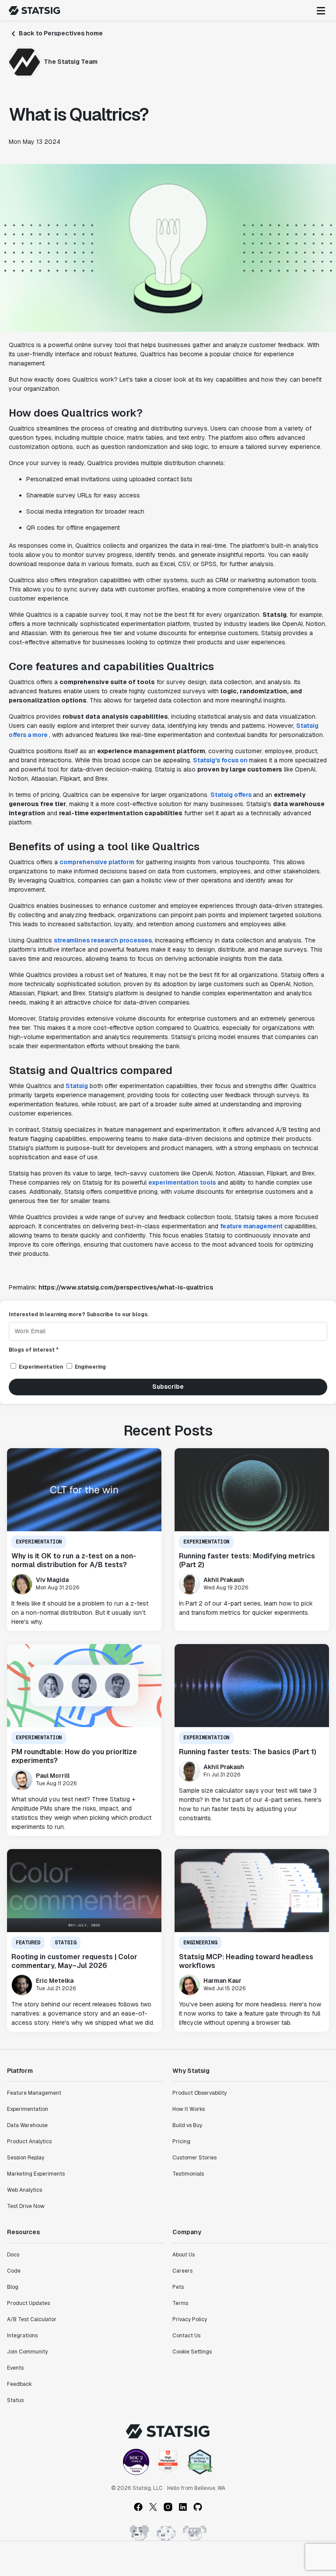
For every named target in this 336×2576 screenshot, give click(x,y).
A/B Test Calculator (32, 2319)
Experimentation (28, 2109)
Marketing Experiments (36, 2174)
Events (15, 2368)
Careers (182, 2271)
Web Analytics (24, 2190)
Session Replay (26, 2158)
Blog (13, 2287)
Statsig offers (232, 795)
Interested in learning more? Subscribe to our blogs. (79, 1314)
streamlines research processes (103, 940)
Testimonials (188, 2174)
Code (14, 2271)
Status (15, 2400)
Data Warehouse (27, 2125)
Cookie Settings (192, 2352)
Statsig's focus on (221, 760)
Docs (13, 2255)
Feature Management (34, 2093)
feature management (251, 1226)
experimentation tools (182, 1182)
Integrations (22, 2336)
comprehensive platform (97, 862)
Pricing (181, 2141)
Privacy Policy (190, 2319)
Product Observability (199, 2093)
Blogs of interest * (34, 1350)
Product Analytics (29, 2141)
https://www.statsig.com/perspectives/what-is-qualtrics (126, 1287)
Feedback (19, 2384)
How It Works (189, 2109)
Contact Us (186, 2336)
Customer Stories (194, 2158)
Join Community (27, 2352)
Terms (180, 2303)
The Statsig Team (71, 62)
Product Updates (28, 2303)
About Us (184, 2255)
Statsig (77, 1086)
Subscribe (168, 1387)
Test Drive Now (26, 2206)
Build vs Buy (187, 2125)
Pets (178, 2287)
